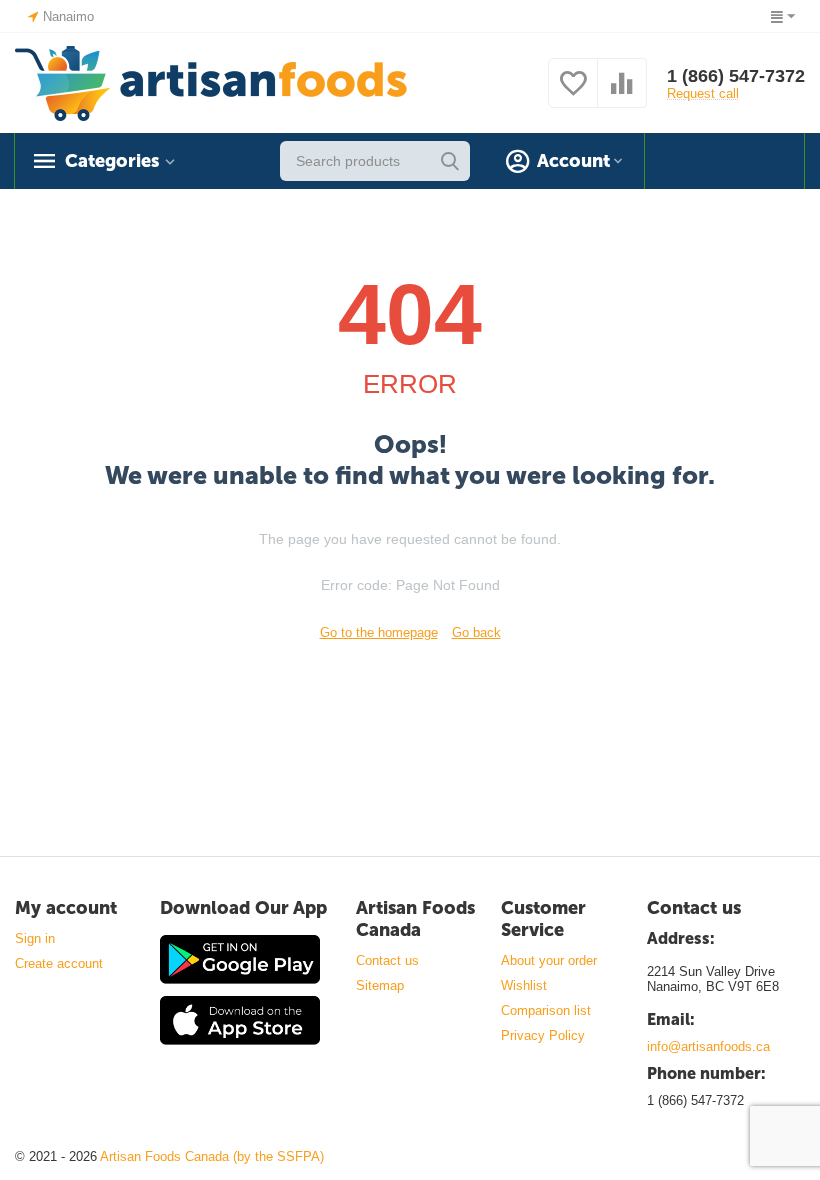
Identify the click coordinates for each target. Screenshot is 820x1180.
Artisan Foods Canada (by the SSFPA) (212, 1156)
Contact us (387, 960)
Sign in (35, 938)
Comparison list (546, 1010)
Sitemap (380, 985)
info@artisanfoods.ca (708, 1046)
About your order (549, 960)
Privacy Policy (543, 1035)
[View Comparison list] (622, 94)
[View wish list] (573, 94)
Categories (112, 161)
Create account (59, 963)
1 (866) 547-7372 (736, 76)
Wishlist (524, 985)
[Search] (450, 161)
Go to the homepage (379, 632)
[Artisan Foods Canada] (211, 81)
